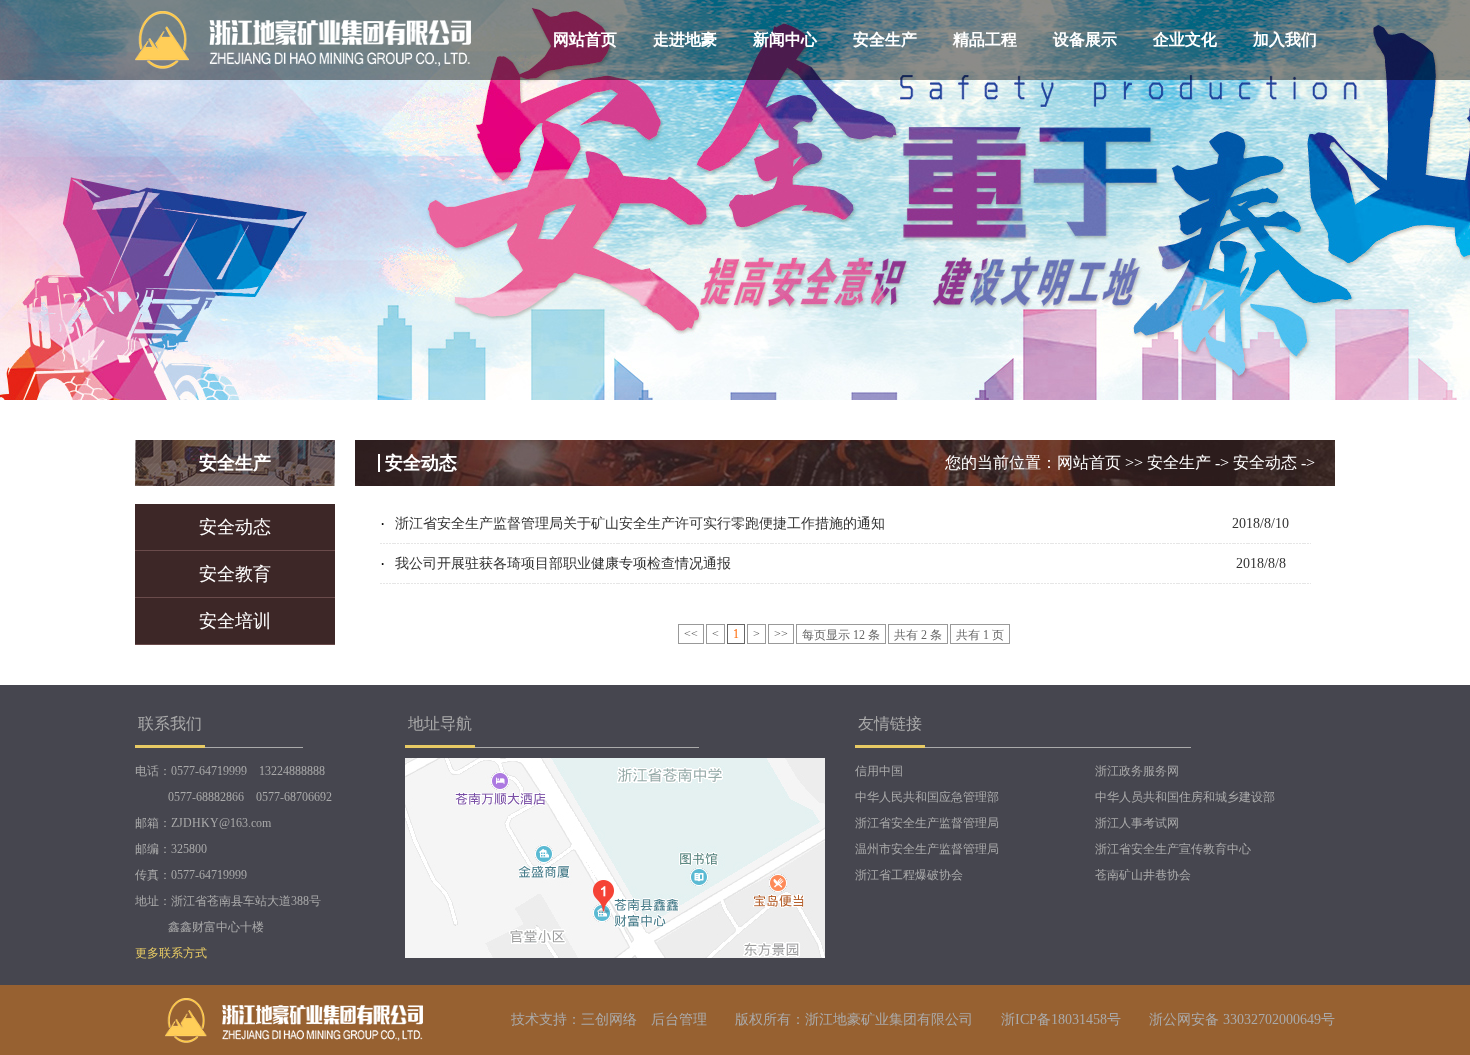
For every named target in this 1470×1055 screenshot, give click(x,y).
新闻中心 (785, 39)
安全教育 (235, 574)
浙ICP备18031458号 (1061, 1019)
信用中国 (879, 771)
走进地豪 (685, 39)
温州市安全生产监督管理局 (927, 849)
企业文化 (1185, 39)
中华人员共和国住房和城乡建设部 (1185, 797)
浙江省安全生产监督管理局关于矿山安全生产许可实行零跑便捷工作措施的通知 (640, 523)
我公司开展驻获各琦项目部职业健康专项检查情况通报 (563, 563)
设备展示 (1085, 39)
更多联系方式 (171, 953)
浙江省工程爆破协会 (909, 875)
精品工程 (985, 39)
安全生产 (885, 39)
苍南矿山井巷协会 (1143, 875)
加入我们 (1285, 39)
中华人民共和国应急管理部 (927, 797)
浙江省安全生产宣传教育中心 (1173, 849)
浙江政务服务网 (1137, 771)
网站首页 (585, 39)
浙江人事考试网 (1137, 823)
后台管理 (679, 1019)
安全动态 (235, 527)
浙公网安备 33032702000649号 (1242, 1019)
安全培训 (235, 621)
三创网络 (609, 1019)
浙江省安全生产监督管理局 (927, 823)
